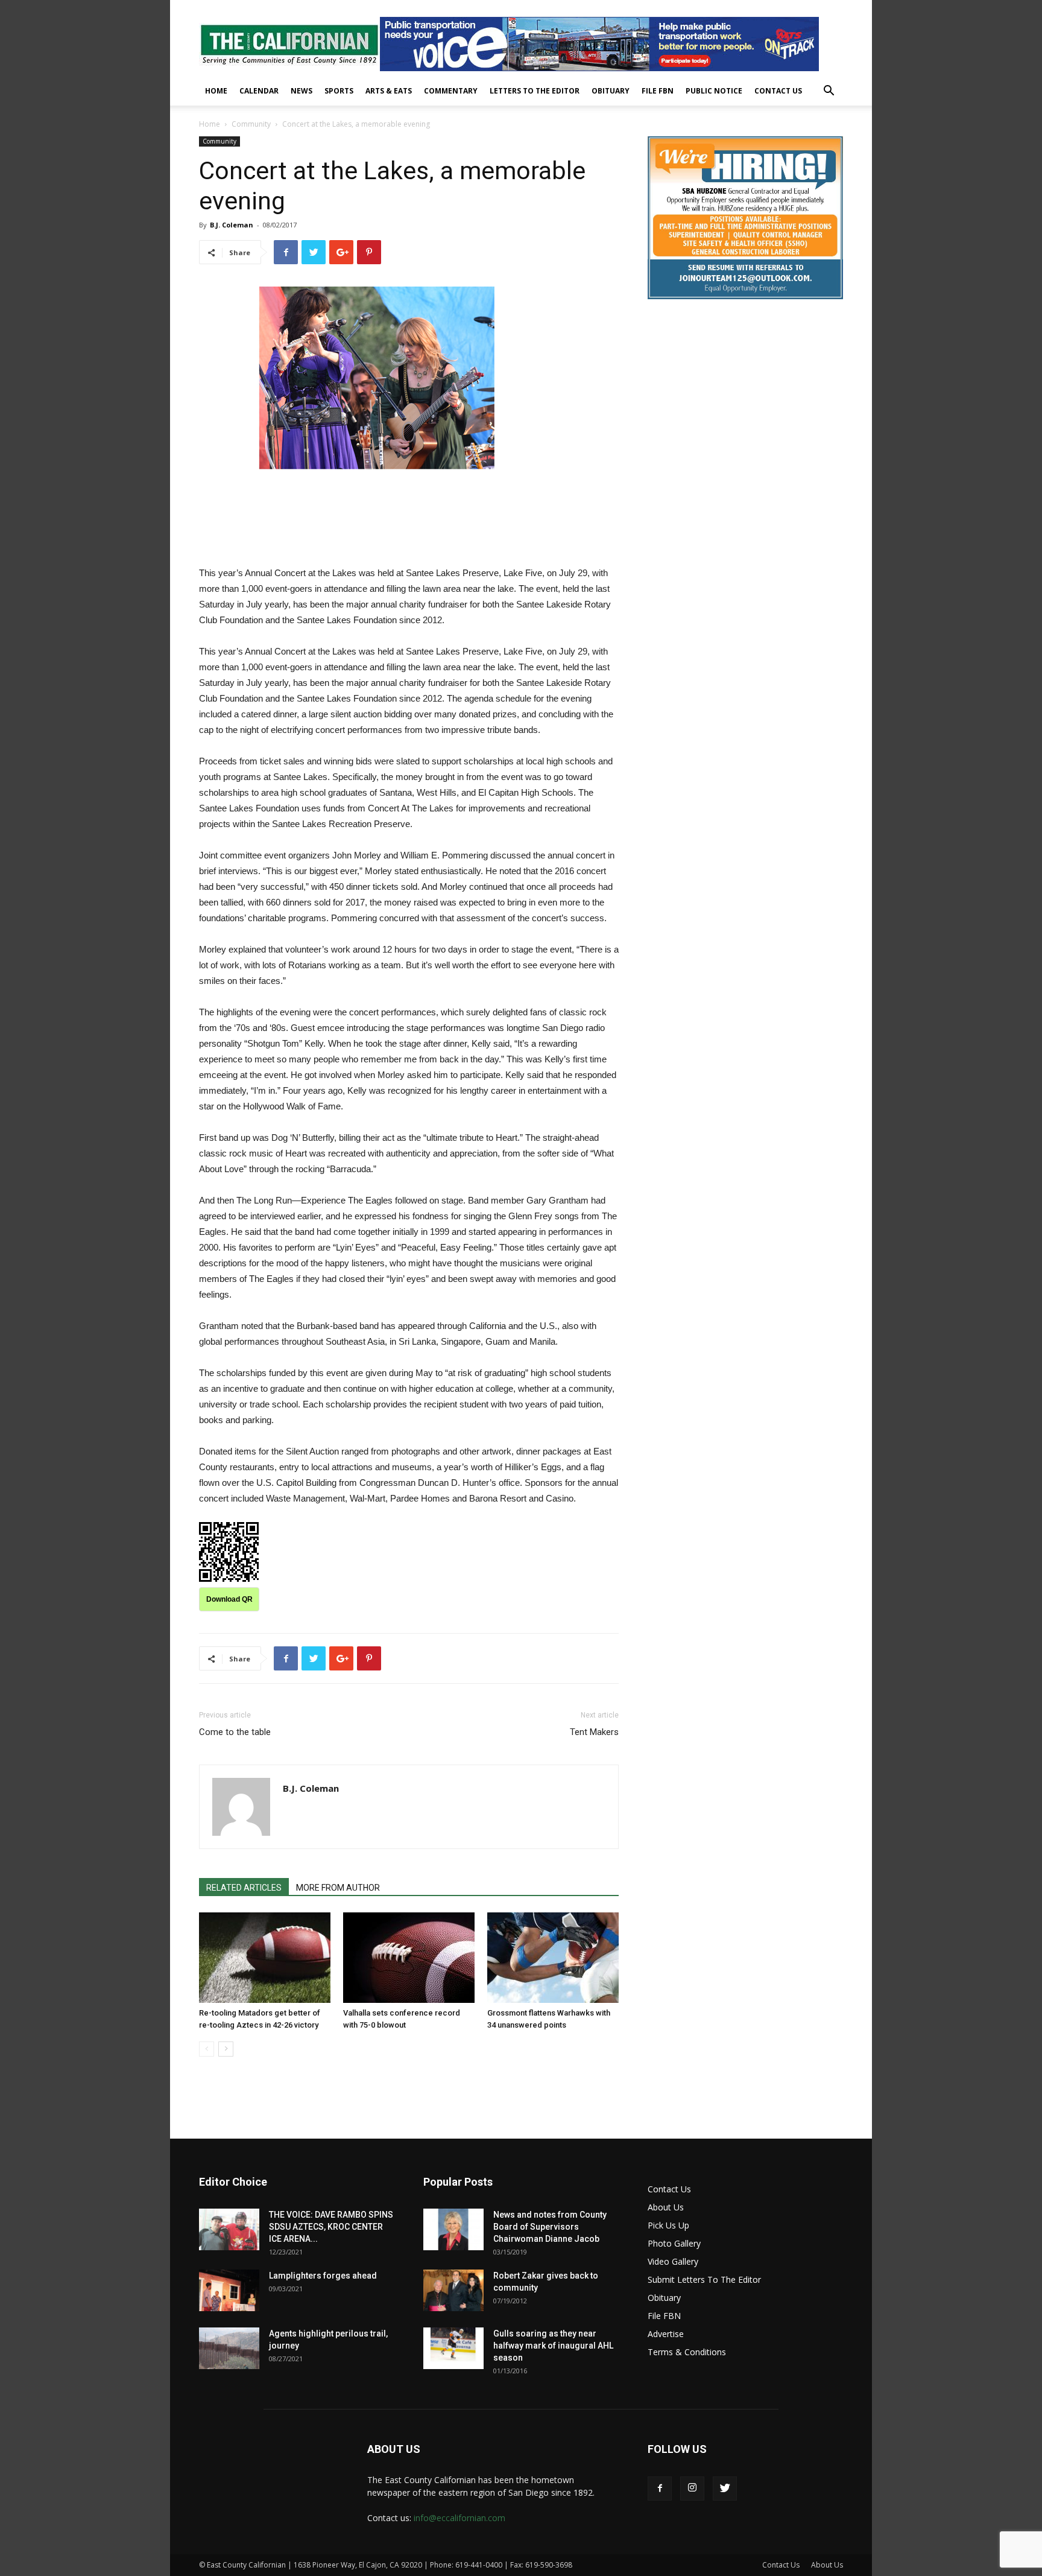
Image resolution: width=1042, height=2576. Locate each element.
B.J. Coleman (232, 225)
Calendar (259, 91)
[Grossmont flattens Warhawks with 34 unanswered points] (553, 1958)
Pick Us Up (668, 2225)
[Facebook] (660, 2489)
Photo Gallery (674, 2243)
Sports (339, 91)
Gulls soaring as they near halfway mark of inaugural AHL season (553, 2346)
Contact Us (778, 91)
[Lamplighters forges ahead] (229, 2290)
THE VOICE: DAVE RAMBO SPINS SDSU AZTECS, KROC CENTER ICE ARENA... (331, 2227)
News (302, 91)
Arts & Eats (389, 91)
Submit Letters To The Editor (704, 2279)
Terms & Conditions (687, 2352)
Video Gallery (673, 2261)
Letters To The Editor (535, 91)
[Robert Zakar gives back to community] (453, 2290)
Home (216, 91)
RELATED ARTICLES (244, 1888)
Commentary (451, 91)
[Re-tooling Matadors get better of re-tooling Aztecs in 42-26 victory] (265, 1958)
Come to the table (235, 1732)
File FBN (658, 91)
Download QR (229, 1599)
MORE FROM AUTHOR (338, 1888)
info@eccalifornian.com (459, 2518)
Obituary (611, 91)
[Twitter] (725, 2489)
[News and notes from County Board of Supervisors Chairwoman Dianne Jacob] (453, 2229)
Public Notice (714, 91)
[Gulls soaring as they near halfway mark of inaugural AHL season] (453, 2348)
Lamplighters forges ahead (323, 2276)
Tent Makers (594, 1732)
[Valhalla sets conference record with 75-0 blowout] (409, 1958)
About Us (666, 2207)
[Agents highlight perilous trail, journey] (229, 2348)
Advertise (666, 2334)
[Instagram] (692, 2489)
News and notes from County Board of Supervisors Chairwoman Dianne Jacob (550, 2227)
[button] (829, 92)
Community (251, 124)
